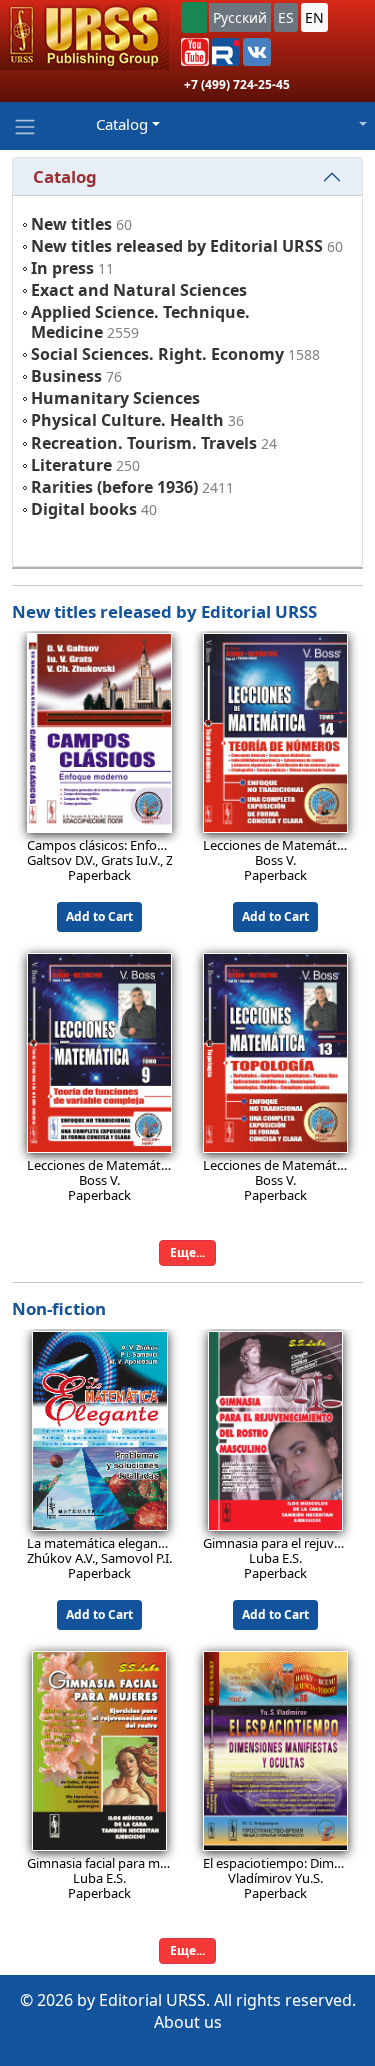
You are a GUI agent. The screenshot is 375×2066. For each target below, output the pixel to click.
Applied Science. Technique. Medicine (140, 321)
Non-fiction (59, 1308)
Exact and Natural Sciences (139, 290)
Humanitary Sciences (115, 398)
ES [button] (286, 17)
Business (66, 376)
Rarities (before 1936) (114, 487)
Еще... (187, 1252)
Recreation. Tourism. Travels (144, 443)
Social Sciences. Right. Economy (157, 354)
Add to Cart (99, 916)
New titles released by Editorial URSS (177, 246)
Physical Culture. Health (127, 420)
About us (188, 2022)
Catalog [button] (122, 124)
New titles (71, 224)
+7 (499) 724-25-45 (237, 84)
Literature (71, 465)
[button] (195, 52)
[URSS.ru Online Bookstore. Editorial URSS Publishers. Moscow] (84, 35)
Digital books (84, 509)
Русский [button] (240, 17)
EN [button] (314, 17)
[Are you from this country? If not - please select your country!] (194, 17)
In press (62, 268)
